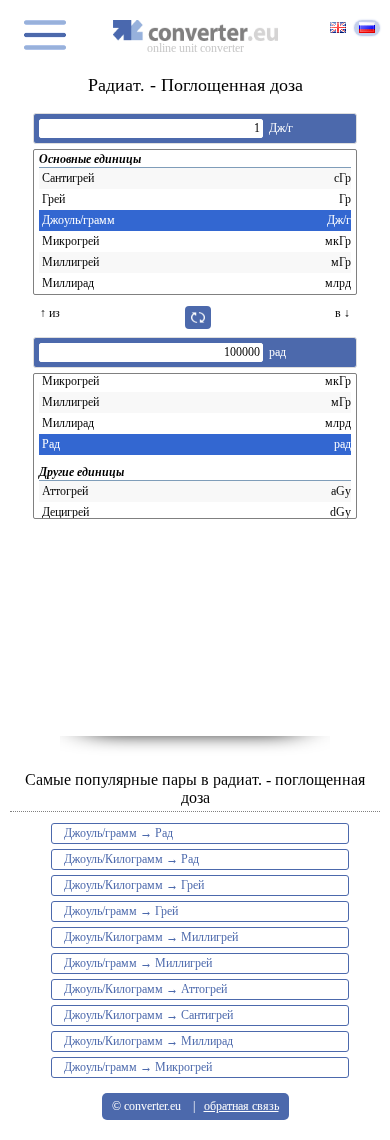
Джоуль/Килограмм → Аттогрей (145, 989)
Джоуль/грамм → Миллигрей (138, 963)
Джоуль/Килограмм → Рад (131, 859)
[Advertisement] (195, 636)
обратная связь (241, 1106)
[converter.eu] (195, 30)
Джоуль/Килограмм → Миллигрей (151, 937)
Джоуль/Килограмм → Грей (134, 885)
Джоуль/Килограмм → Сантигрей (148, 1015)
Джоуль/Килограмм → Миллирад (148, 1041)
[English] (338, 29)
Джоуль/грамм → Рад (118, 833)
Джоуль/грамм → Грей (121, 911)
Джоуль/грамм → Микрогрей (138, 1067)
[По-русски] (367, 28)
